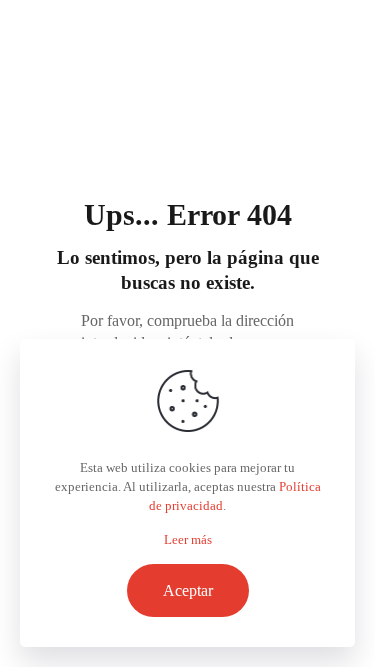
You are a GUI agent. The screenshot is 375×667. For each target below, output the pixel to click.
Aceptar (188, 590)
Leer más (188, 539)
